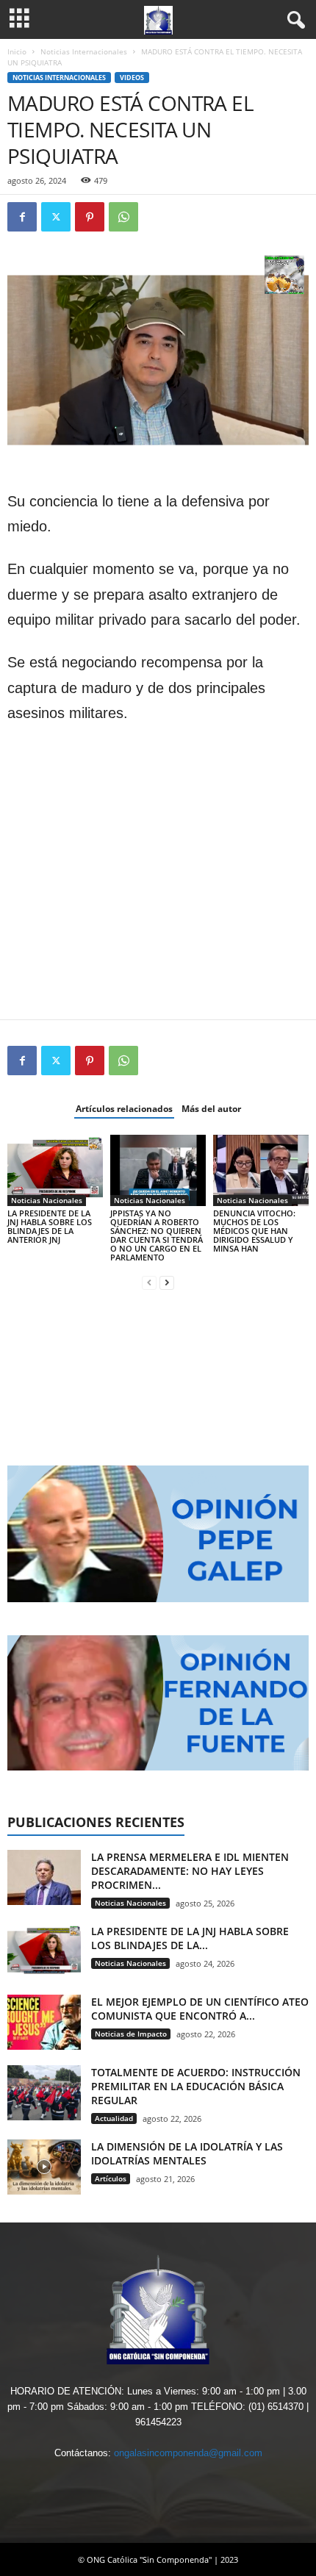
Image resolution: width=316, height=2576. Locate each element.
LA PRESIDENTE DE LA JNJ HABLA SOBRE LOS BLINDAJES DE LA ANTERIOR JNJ (50, 1226)
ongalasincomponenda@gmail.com (188, 2453)
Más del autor (211, 1109)
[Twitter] (56, 217)
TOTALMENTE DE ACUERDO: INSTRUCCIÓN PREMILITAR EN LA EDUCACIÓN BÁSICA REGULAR (196, 2086)
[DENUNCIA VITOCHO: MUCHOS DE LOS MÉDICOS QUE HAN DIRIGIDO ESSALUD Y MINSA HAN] (261, 1170)
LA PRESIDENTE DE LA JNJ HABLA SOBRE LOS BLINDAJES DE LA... (190, 1938)
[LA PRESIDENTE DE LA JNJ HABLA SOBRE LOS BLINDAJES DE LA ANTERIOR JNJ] (55, 1170)
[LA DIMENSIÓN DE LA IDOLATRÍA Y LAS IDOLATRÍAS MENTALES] (44, 2167)
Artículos (111, 2178)
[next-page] (167, 1282)
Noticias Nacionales (47, 1200)
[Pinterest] (90, 217)
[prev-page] (149, 1282)
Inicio (17, 51)
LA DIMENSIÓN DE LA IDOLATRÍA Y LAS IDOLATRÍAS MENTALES (187, 2153)
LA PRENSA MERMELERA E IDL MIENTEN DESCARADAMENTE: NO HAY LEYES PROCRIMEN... (190, 1871)
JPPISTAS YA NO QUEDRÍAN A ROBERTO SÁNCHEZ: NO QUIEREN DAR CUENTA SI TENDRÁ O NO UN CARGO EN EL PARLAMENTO (157, 1235)
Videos (132, 78)
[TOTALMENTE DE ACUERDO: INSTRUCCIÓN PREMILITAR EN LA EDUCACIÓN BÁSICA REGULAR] (44, 2093)
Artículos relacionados (124, 1109)
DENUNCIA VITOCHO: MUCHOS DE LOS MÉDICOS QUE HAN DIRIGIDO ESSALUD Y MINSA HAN (254, 1231)
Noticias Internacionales (84, 51)
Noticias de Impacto (131, 2034)
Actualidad (114, 2118)
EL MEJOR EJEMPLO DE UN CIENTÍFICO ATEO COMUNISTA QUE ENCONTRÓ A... (200, 2009)
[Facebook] (22, 217)
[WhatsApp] (123, 217)
